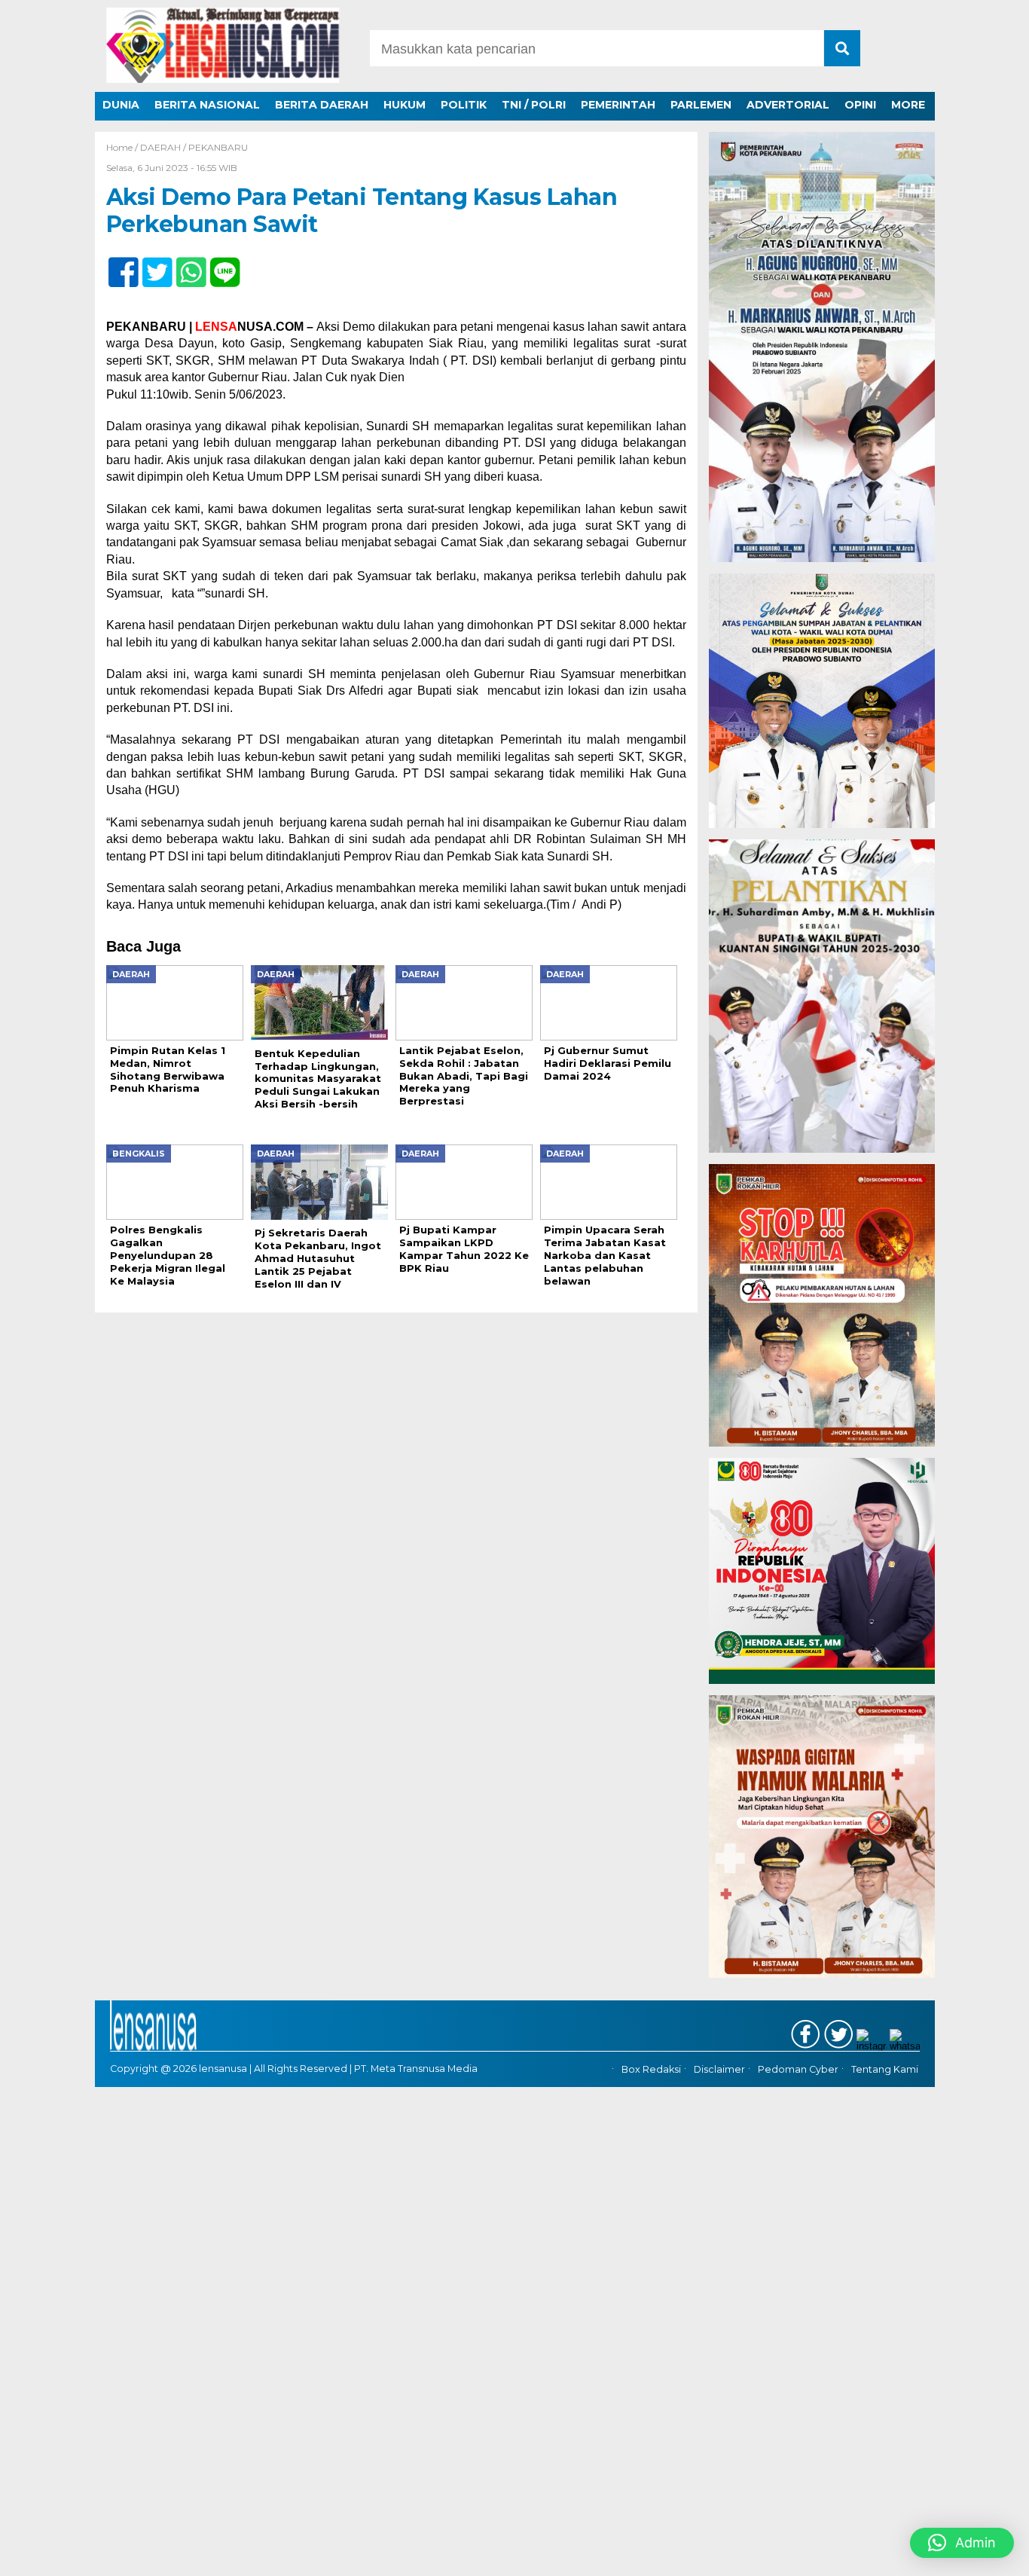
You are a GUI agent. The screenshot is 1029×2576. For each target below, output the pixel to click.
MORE (908, 105)
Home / (123, 147)
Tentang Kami (885, 2070)
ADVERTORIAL (788, 105)
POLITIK (464, 105)
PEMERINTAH (618, 105)
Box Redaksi (651, 2070)
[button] (962, 2543)
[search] (842, 48)
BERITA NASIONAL (207, 105)
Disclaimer (719, 2070)
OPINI (860, 105)
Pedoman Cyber (798, 2070)
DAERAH (160, 147)
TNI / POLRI (534, 105)
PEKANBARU (218, 147)
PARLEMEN (701, 105)
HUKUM (405, 105)
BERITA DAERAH (322, 105)
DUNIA (121, 105)
